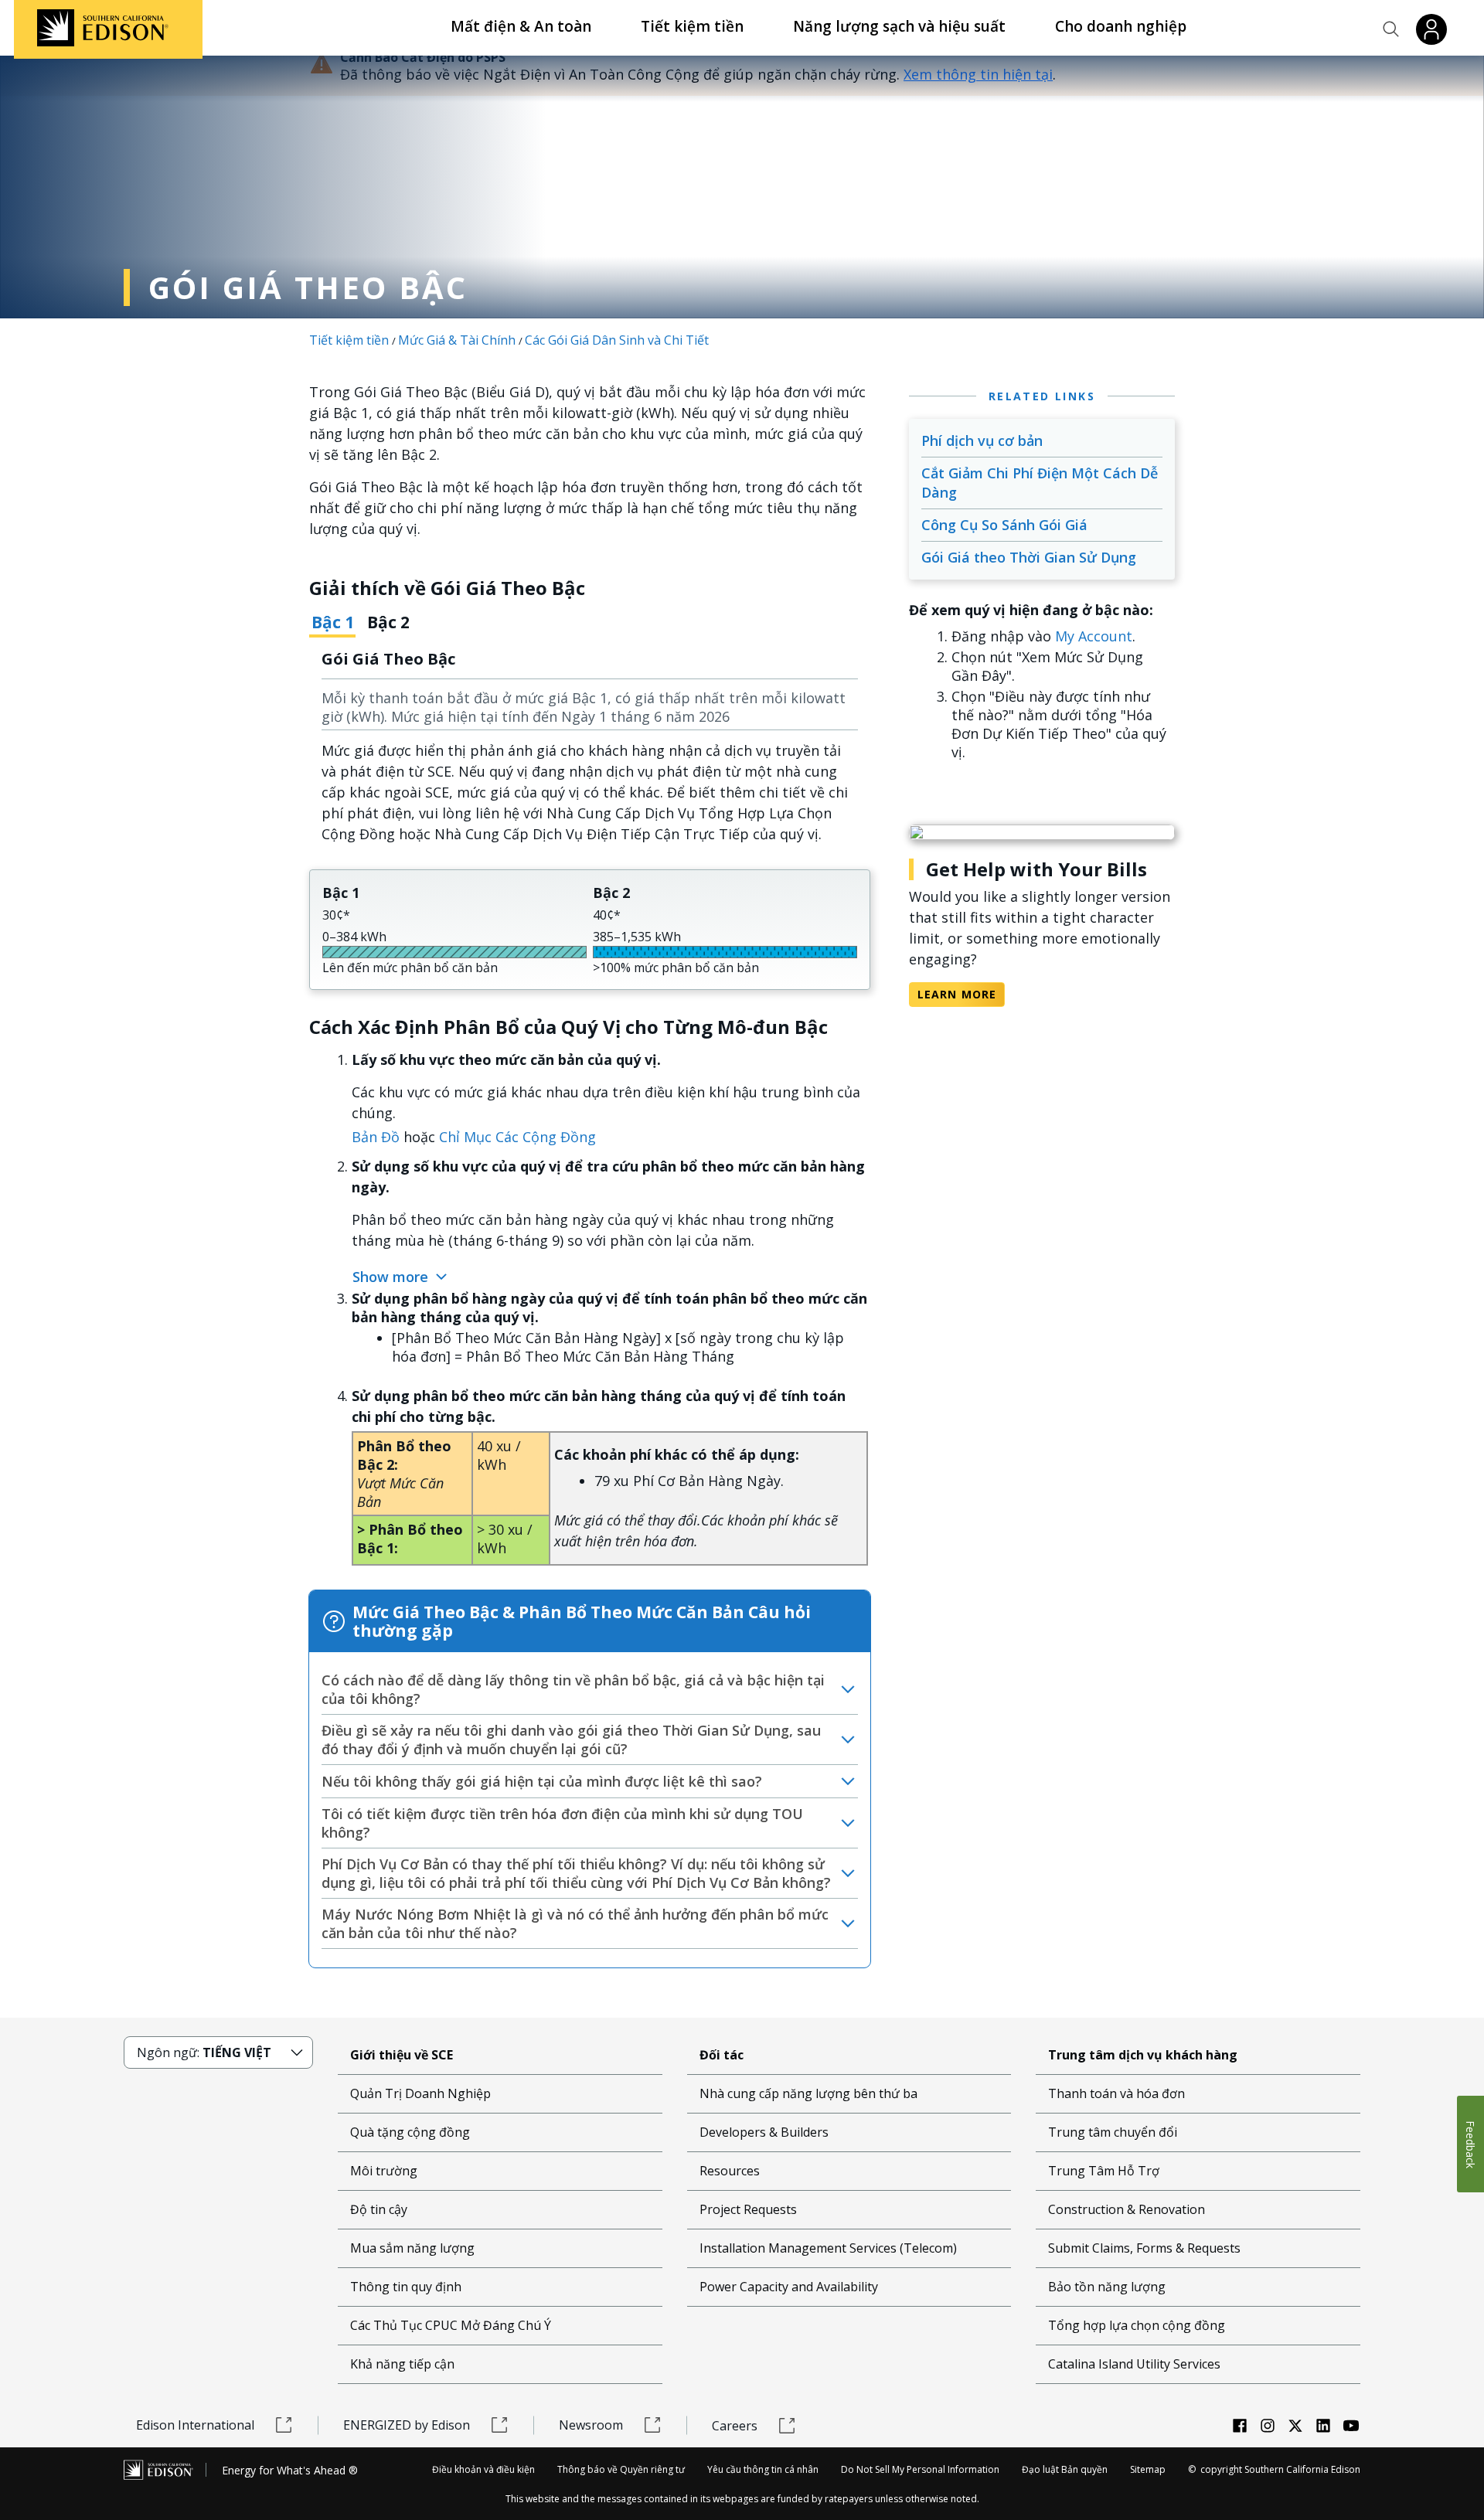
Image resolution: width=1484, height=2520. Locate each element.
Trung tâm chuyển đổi (1113, 2132)
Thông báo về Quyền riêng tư (621, 2469)
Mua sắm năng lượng (412, 2248)
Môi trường (384, 2171)
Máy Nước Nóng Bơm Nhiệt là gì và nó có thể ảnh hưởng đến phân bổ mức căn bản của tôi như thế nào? (575, 1923)
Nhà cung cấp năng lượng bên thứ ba (808, 2093)
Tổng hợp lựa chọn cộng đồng (1137, 2325)
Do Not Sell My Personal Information (920, 2469)
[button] (1391, 29)
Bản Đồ (376, 1137)
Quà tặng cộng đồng (410, 2132)
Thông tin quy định (406, 2287)
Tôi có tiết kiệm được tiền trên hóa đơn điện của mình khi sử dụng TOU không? (562, 1823)
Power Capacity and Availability (789, 2287)
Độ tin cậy (379, 2209)
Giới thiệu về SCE (402, 2055)
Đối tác (722, 2055)
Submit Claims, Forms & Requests (1144, 2248)
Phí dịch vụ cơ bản (982, 440)
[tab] (332, 628)
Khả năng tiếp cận (402, 2364)
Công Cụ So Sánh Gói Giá (1004, 525)
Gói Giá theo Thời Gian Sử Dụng (1029, 557)
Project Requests (748, 2209)
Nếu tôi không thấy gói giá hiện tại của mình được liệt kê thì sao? (542, 1781)
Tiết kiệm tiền (692, 26)
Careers (735, 2426)
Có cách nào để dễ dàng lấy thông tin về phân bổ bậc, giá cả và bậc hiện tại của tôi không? (573, 1689)
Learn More (957, 994)
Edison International (195, 2425)
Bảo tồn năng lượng (1107, 2287)
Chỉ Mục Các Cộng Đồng (517, 1137)
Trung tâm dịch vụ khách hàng (1143, 2055)
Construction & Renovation (1127, 2209)
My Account (1094, 636)
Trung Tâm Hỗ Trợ (1104, 2171)
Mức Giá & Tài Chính (457, 340)
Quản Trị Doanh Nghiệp (420, 2093)
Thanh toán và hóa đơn (1116, 2093)
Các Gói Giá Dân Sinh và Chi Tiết (617, 340)
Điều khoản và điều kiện (483, 2469)
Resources (730, 2171)
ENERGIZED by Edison (407, 2425)
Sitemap (1148, 2469)
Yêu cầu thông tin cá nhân (763, 2469)
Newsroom (591, 2425)
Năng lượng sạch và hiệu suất (899, 26)
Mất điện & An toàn (521, 26)
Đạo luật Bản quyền (1065, 2469)
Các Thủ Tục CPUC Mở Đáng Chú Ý (451, 2325)
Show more (392, 1277)
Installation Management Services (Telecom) (828, 2248)
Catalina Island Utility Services (1134, 2364)
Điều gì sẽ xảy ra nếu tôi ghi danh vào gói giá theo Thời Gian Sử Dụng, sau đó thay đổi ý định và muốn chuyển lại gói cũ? (571, 1740)
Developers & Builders (764, 2132)
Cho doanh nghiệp (1121, 26)
